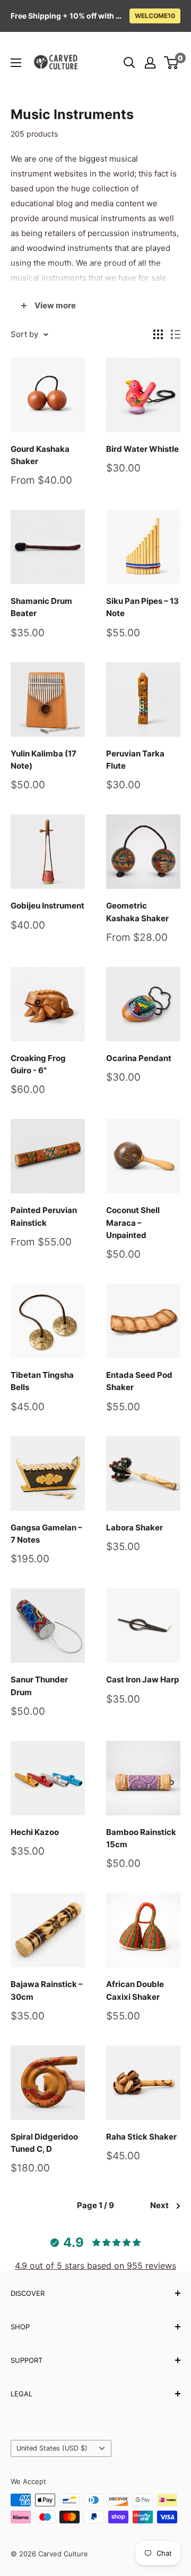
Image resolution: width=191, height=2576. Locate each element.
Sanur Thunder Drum (39, 1686)
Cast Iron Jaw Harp (142, 1680)
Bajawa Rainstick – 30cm (47, 1990)
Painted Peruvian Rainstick (44, 1216)
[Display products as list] (176, 334)
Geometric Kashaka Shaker (137, 912)
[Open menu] (16, 63)
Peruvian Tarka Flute (135, 760)
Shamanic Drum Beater (41, 607)
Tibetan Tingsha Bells (42, 1381)
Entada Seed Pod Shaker (139, 1381)
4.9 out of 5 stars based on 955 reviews (95, 2266)
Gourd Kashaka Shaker (40, 455)
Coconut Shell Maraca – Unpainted (133, 1223)
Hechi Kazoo (35, 1832)
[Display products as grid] (158, 334)
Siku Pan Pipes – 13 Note (142, 607)
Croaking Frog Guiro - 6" (38, 1064)
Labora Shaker (134, 1527)
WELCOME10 (155, 16)
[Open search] (129, 63)
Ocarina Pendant (139, 1058)
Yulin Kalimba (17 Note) (44, 760)
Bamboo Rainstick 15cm (141, 1838)
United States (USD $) (52, 2448)
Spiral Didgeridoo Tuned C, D (44, 2143)
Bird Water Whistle (142, 449)
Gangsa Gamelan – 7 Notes (46, 1534)
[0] (172, 63)
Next (159, 2205)
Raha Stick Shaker (141, 2137)
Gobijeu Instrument (47, 906)
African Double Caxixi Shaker (135, 1990)
